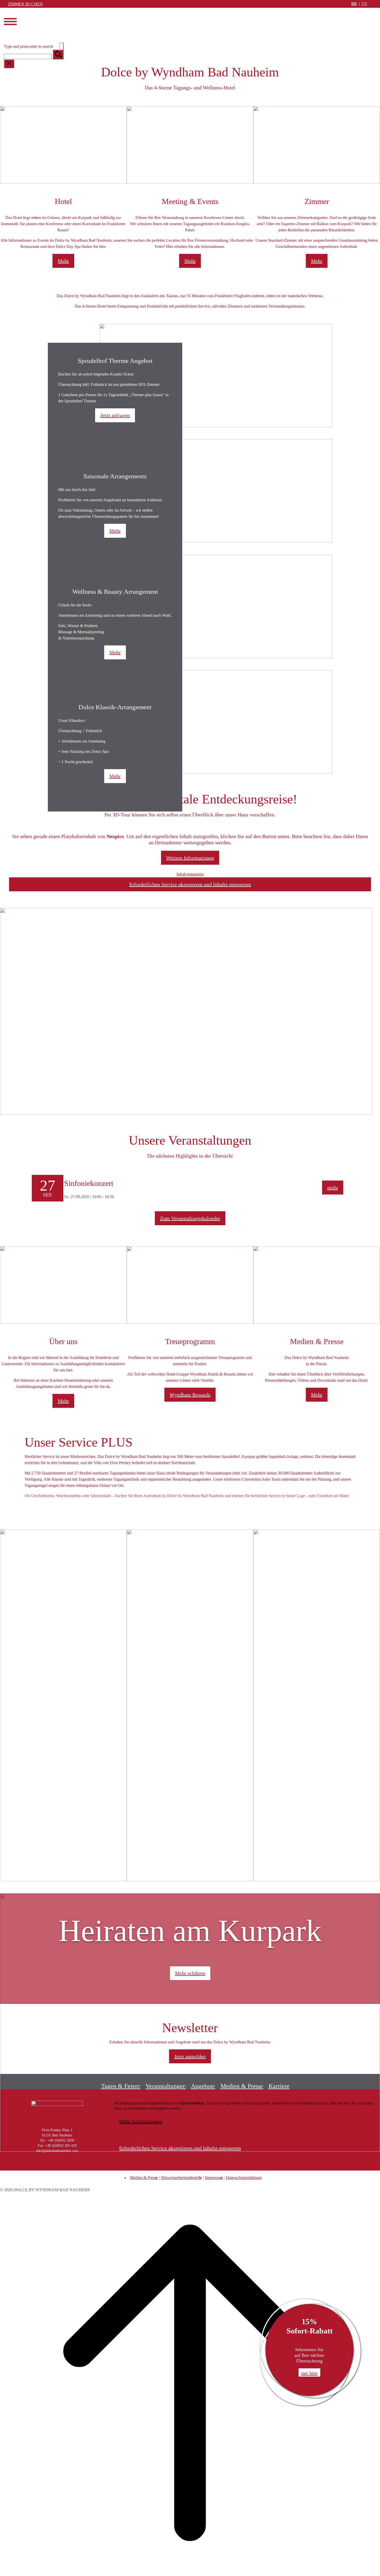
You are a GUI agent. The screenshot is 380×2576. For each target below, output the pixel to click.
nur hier (309, 2373)
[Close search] (9, 64)
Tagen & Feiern (121, 2086)
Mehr (63, 261)
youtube (63, 2165)
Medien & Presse (242, 2086)
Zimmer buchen (25, 4)
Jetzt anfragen (115, 415)
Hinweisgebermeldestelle (181, 2178)
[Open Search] (62, 47)
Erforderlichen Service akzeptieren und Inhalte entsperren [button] (190, 884)
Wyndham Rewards (190, 1395)
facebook (52, 2165)
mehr (333, 1188)
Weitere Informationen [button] (190, 858)
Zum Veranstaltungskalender (190, 1218)
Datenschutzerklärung (244, 2178)
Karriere (279, 2086)
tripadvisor (84, 2165)
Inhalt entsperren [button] (190, 874)
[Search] (58, 54)
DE (354, 4)
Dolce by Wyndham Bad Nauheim (34, 28)
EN (364, 4)
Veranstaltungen (166, 2086)
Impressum (214, 2178)
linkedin (74, 2165)
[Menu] (10, 22)
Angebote (203, 2086)
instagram (41, 2165)
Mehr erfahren (190, 1973)
